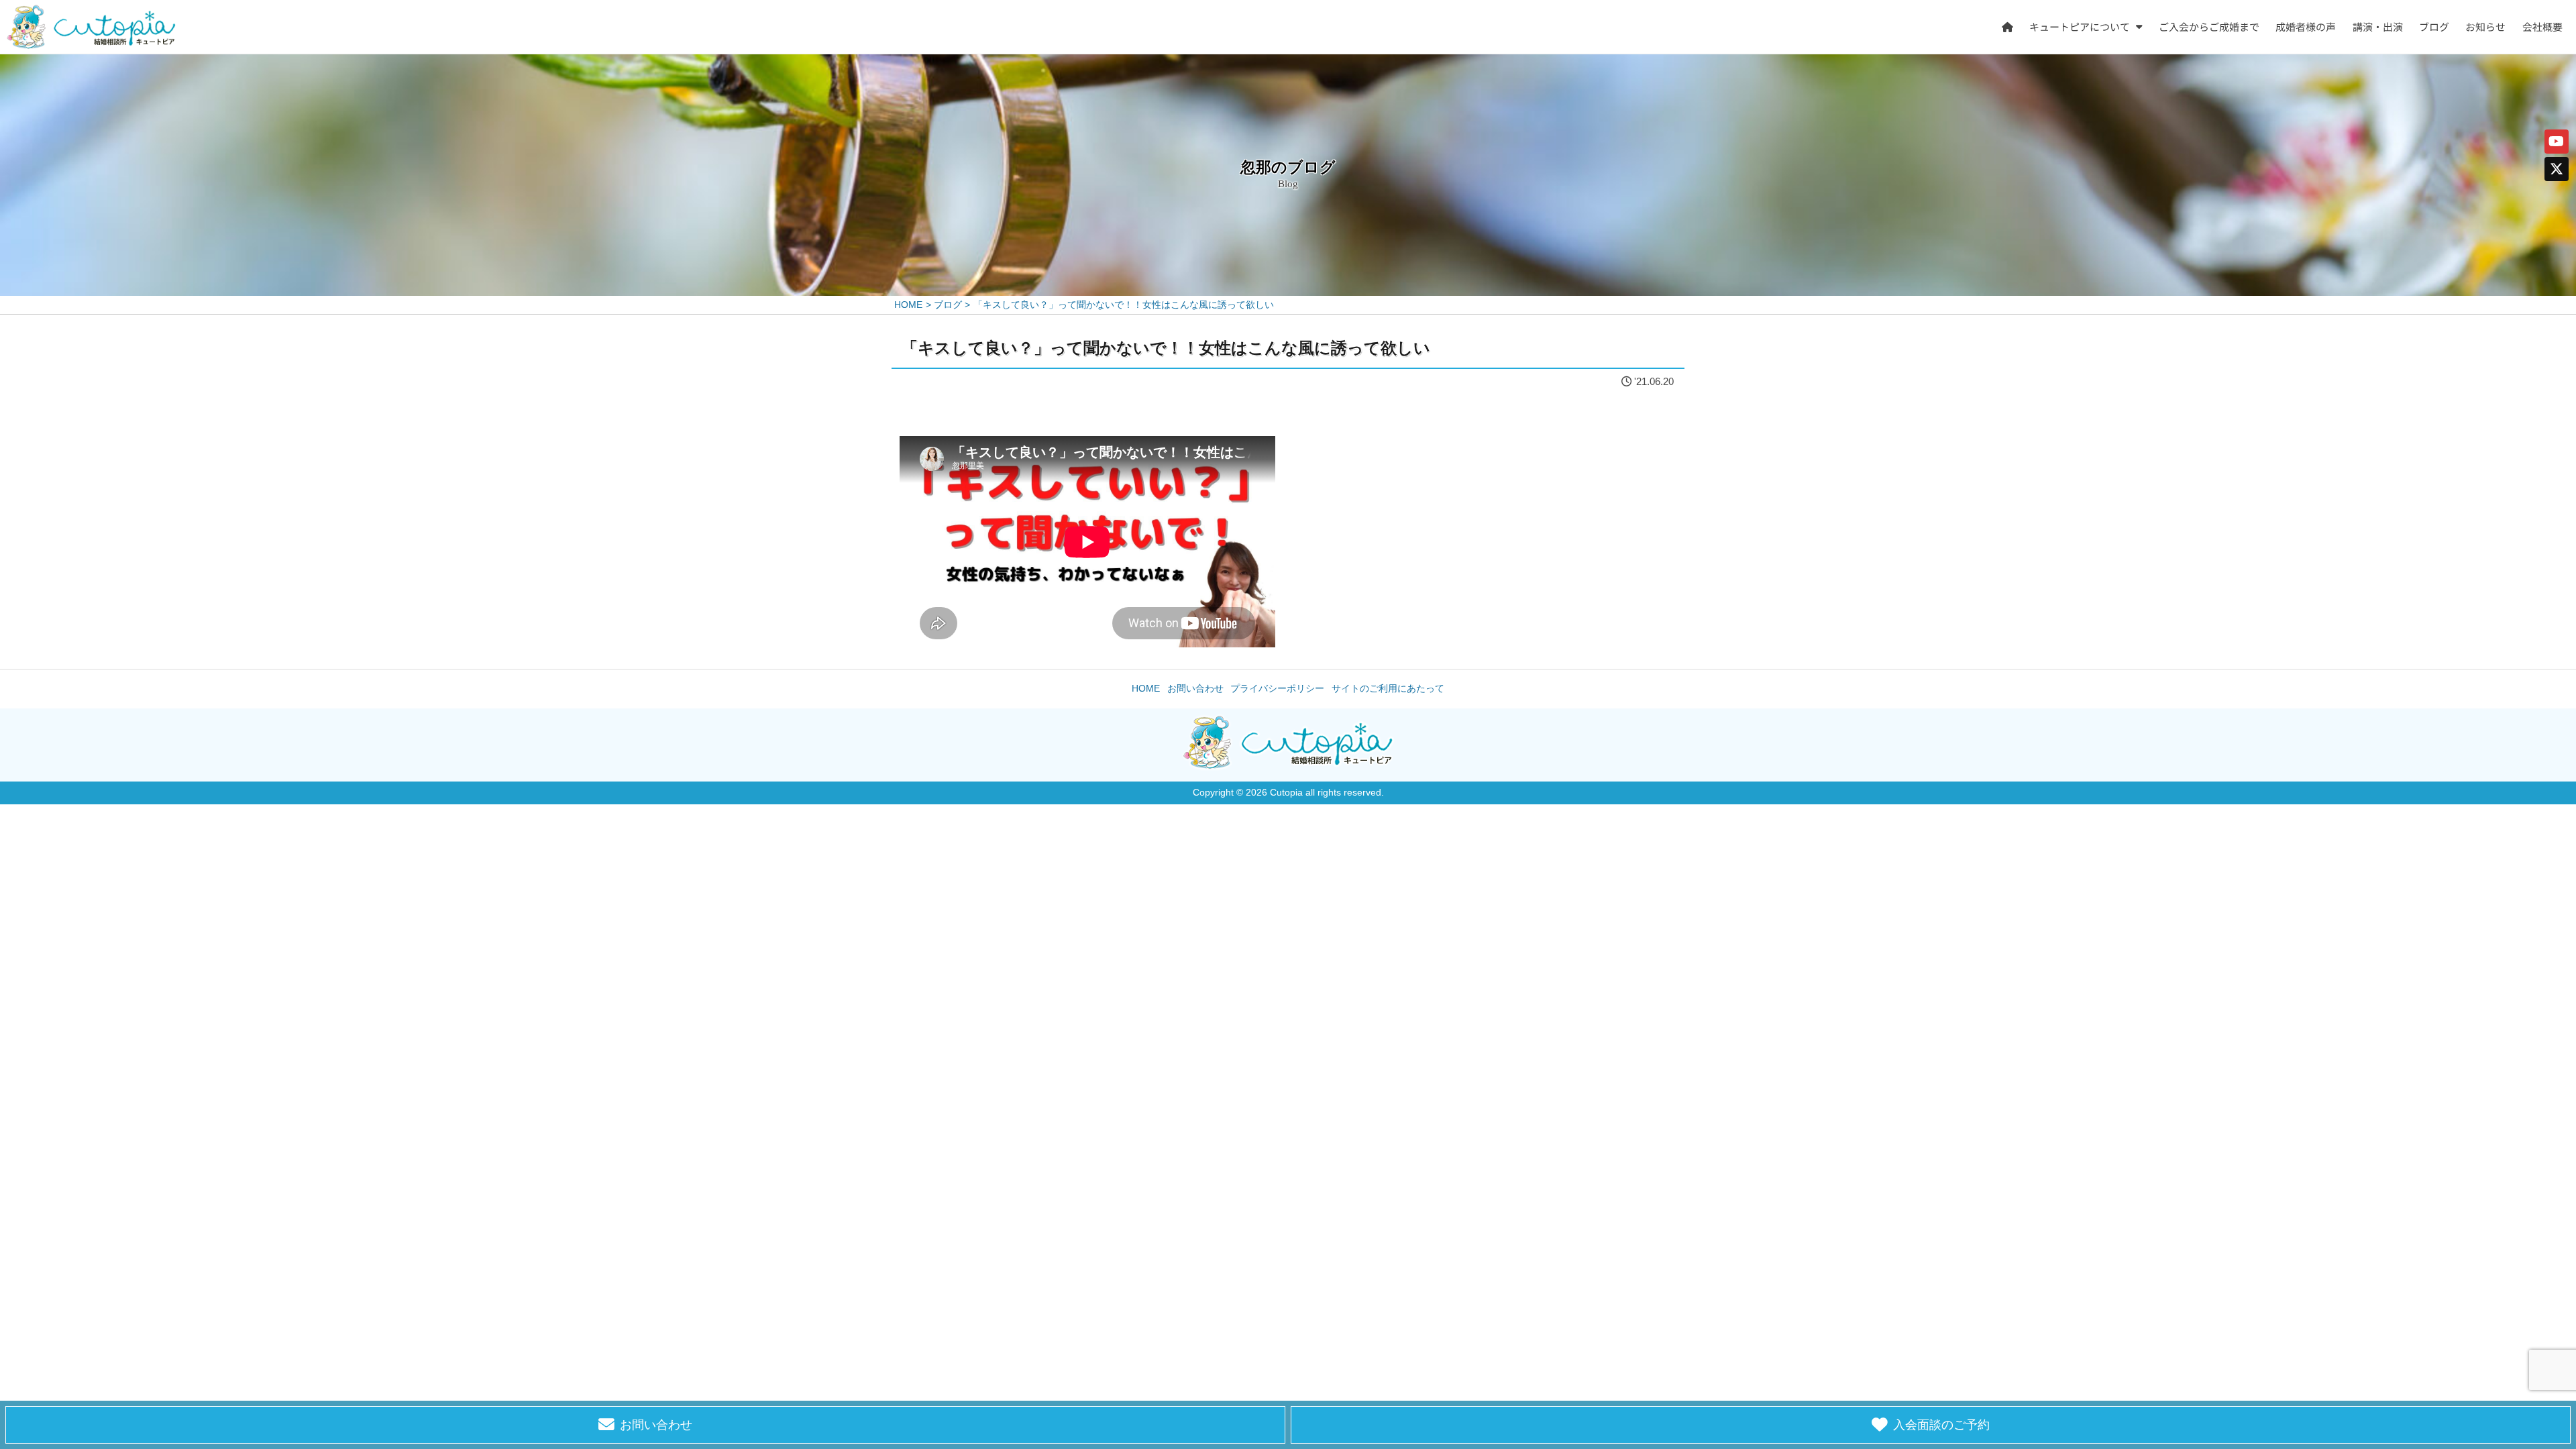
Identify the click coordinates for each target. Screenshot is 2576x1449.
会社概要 (2542, 26)
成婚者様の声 (2306, 26)
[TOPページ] (2007, 27)
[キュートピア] (91, 27)
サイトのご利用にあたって (1388, 689)
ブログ (2434, 26)
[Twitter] (2557, 169)
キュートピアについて (2080, 26)
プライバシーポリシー (1277, 689)
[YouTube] (2557, 142)
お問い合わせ (1195, 689)
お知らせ (2486, 26)
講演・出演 (2378, 26)
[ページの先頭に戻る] (2545, 1000)
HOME (1146, 689)
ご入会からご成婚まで (2209, 26)
